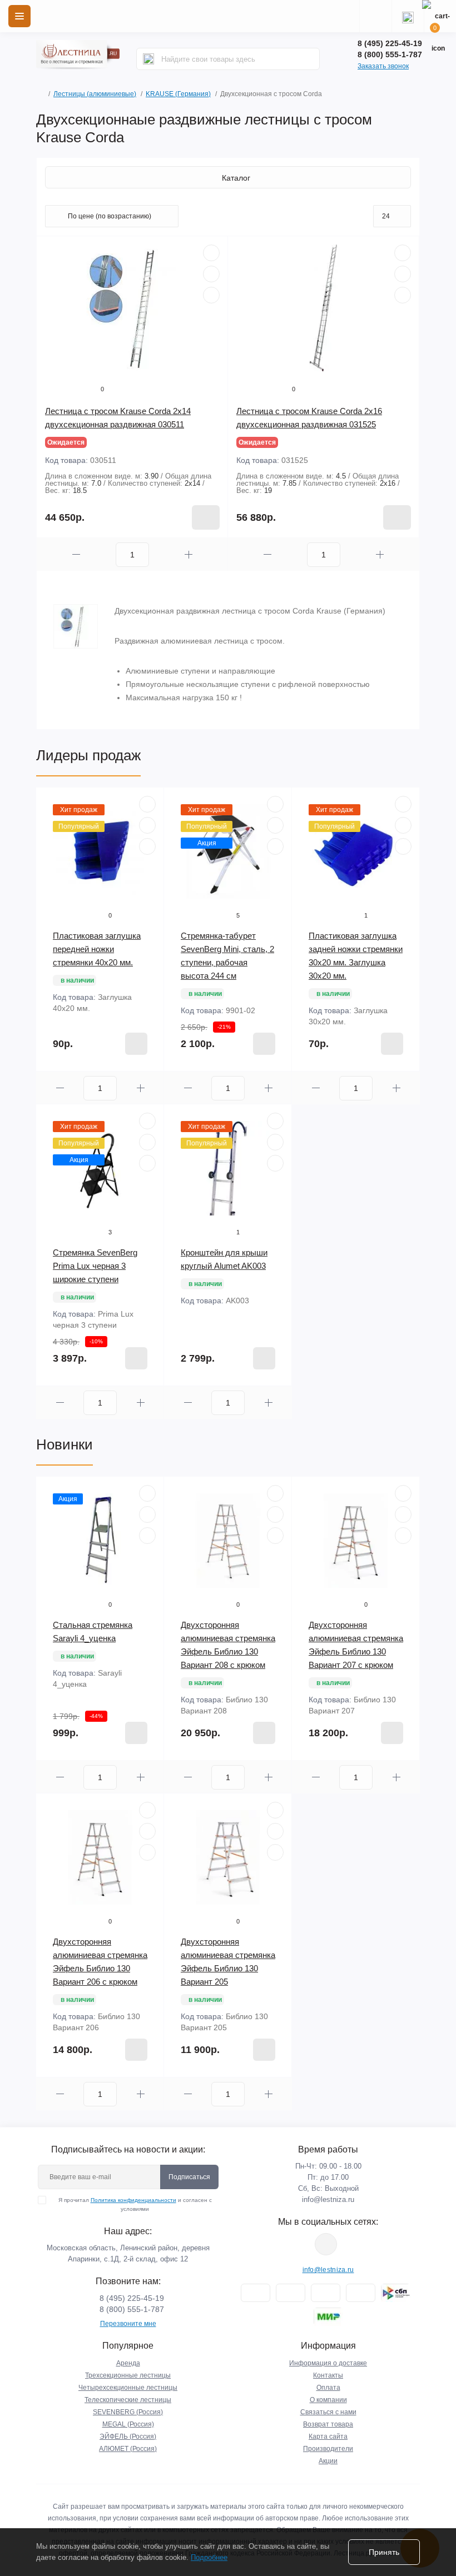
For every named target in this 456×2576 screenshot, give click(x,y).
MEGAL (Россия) (128, 2424)
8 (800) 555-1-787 (390, 54)
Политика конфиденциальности (133, 2200)
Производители (328, 2449)
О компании (328, 2400)
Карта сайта (328, 2437)
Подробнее (209, 2557)
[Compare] (211, 295)
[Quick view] (211, 253)
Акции (328, 2461)
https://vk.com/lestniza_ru (326, 2244)
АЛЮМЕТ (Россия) (128, 2449)
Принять (384, 2552)
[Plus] (189, 554)
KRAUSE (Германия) (178, 94)
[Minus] (76, 554)
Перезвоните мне (128, 2324)
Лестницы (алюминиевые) (95, 94)
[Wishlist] (211, 274)
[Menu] (19, 16)
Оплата (328, 2388)
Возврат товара (328, 2424)
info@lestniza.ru (328, 2199)
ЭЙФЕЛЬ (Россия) (128, 2437)
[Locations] (375, 16)
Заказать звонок (383, 66)
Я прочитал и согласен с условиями (135, 2204)
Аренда (128, 2363)
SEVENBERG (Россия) (128, 2412)
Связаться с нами (328, 2412)
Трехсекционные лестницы (128, 2375)
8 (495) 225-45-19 (390, 43)
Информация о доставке (328, 2363)
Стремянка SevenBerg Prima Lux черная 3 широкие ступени (95, 1266)
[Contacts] (408, 16)
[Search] (148, 59)
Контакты (328, 2375)
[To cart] (206, 517)
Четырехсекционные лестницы (128, 2388)
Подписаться (189, 2177)
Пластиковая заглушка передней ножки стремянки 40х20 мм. (97, 949)
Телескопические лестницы (128, 2400)
